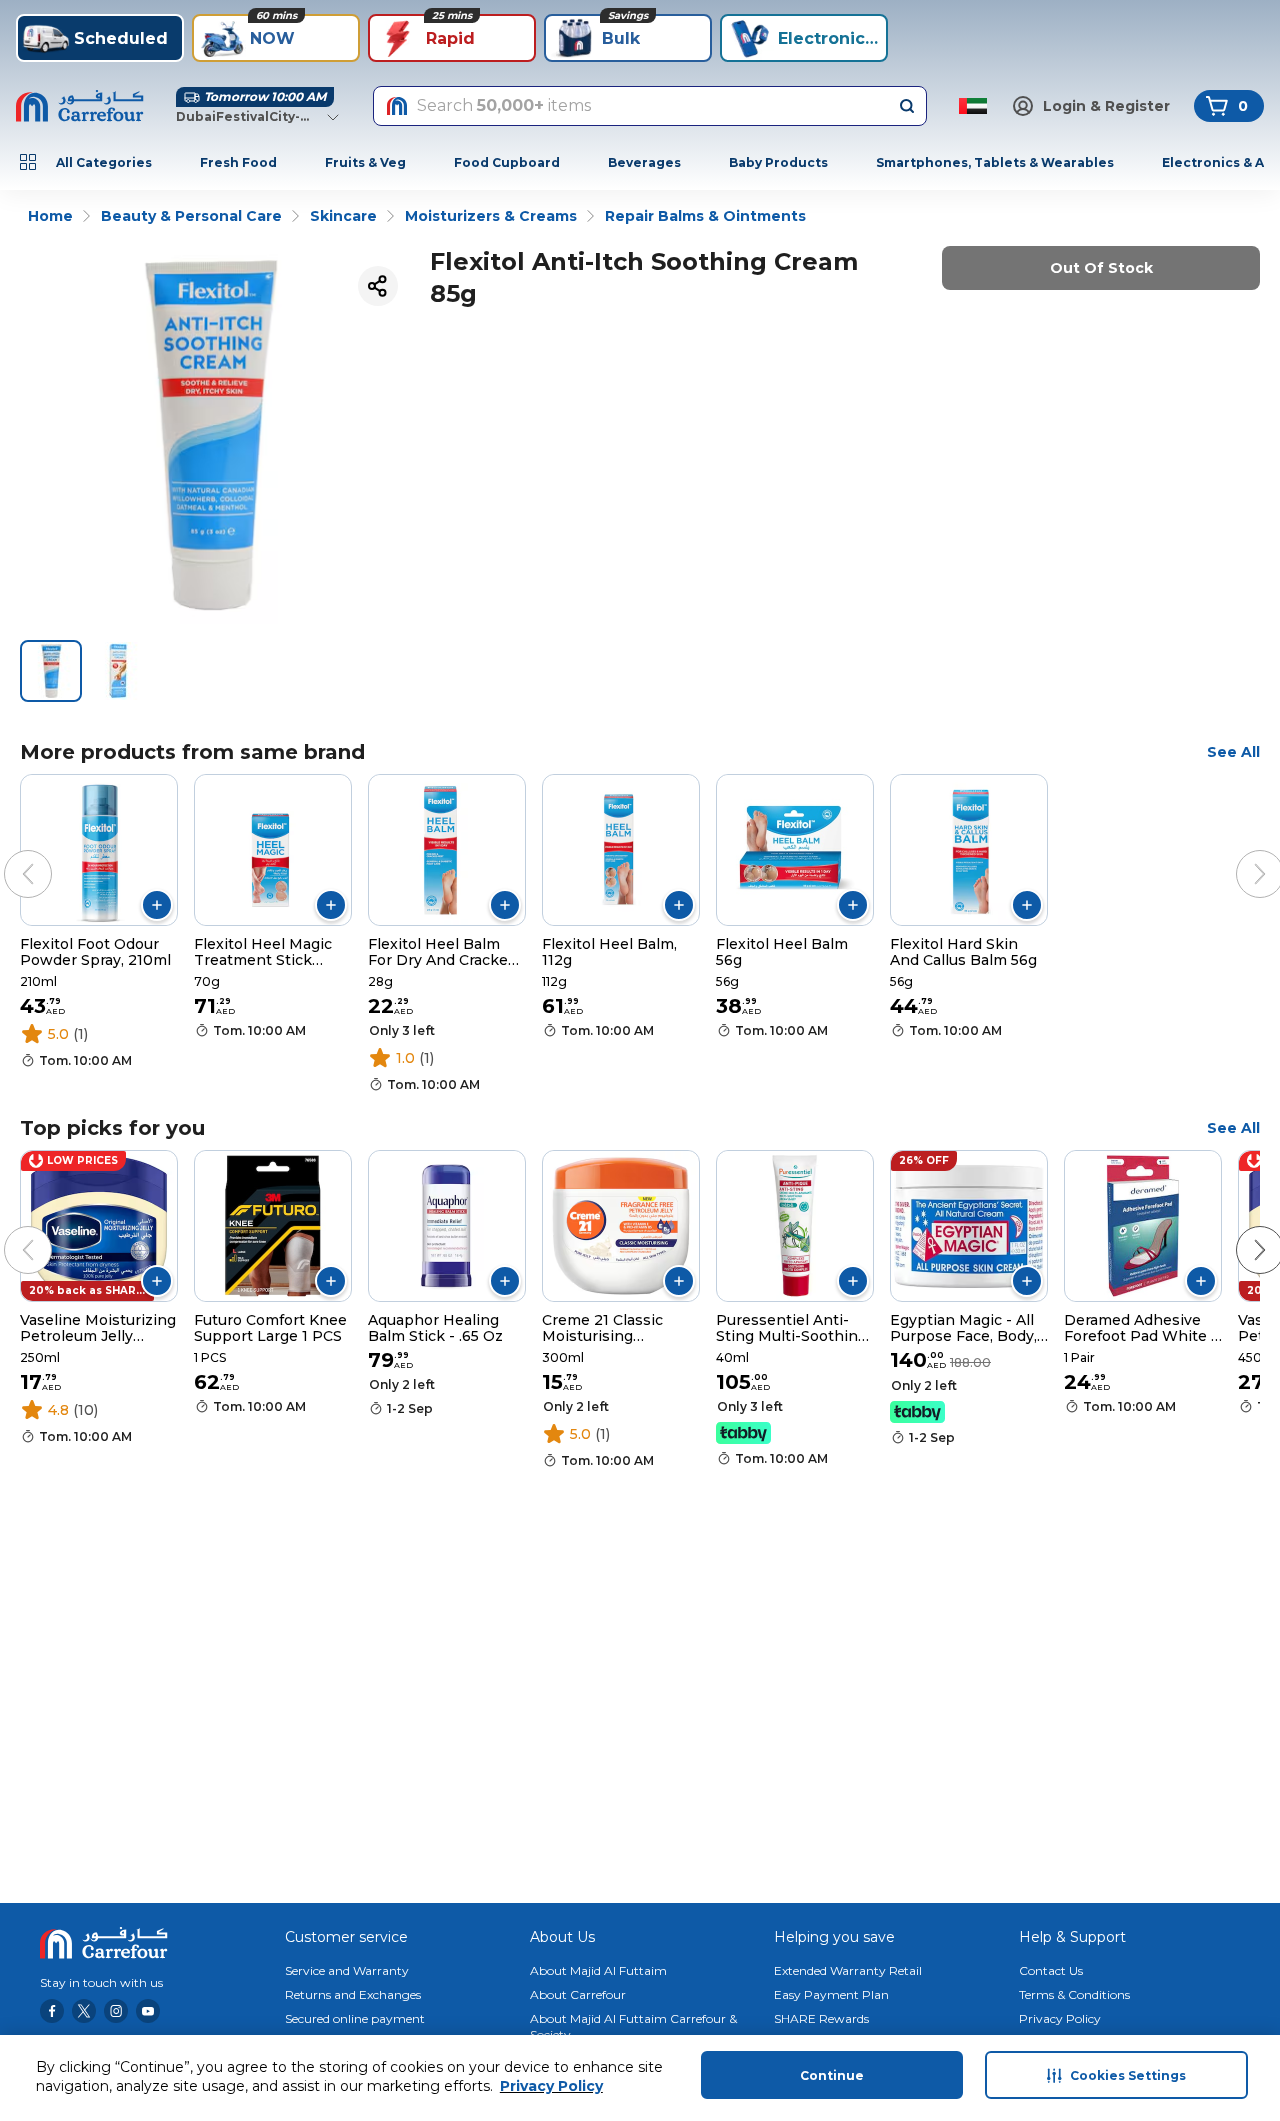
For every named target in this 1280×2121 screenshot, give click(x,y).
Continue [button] (832, 2075)
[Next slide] (1240, 854)
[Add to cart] (157, 905)
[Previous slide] (8, 854)
